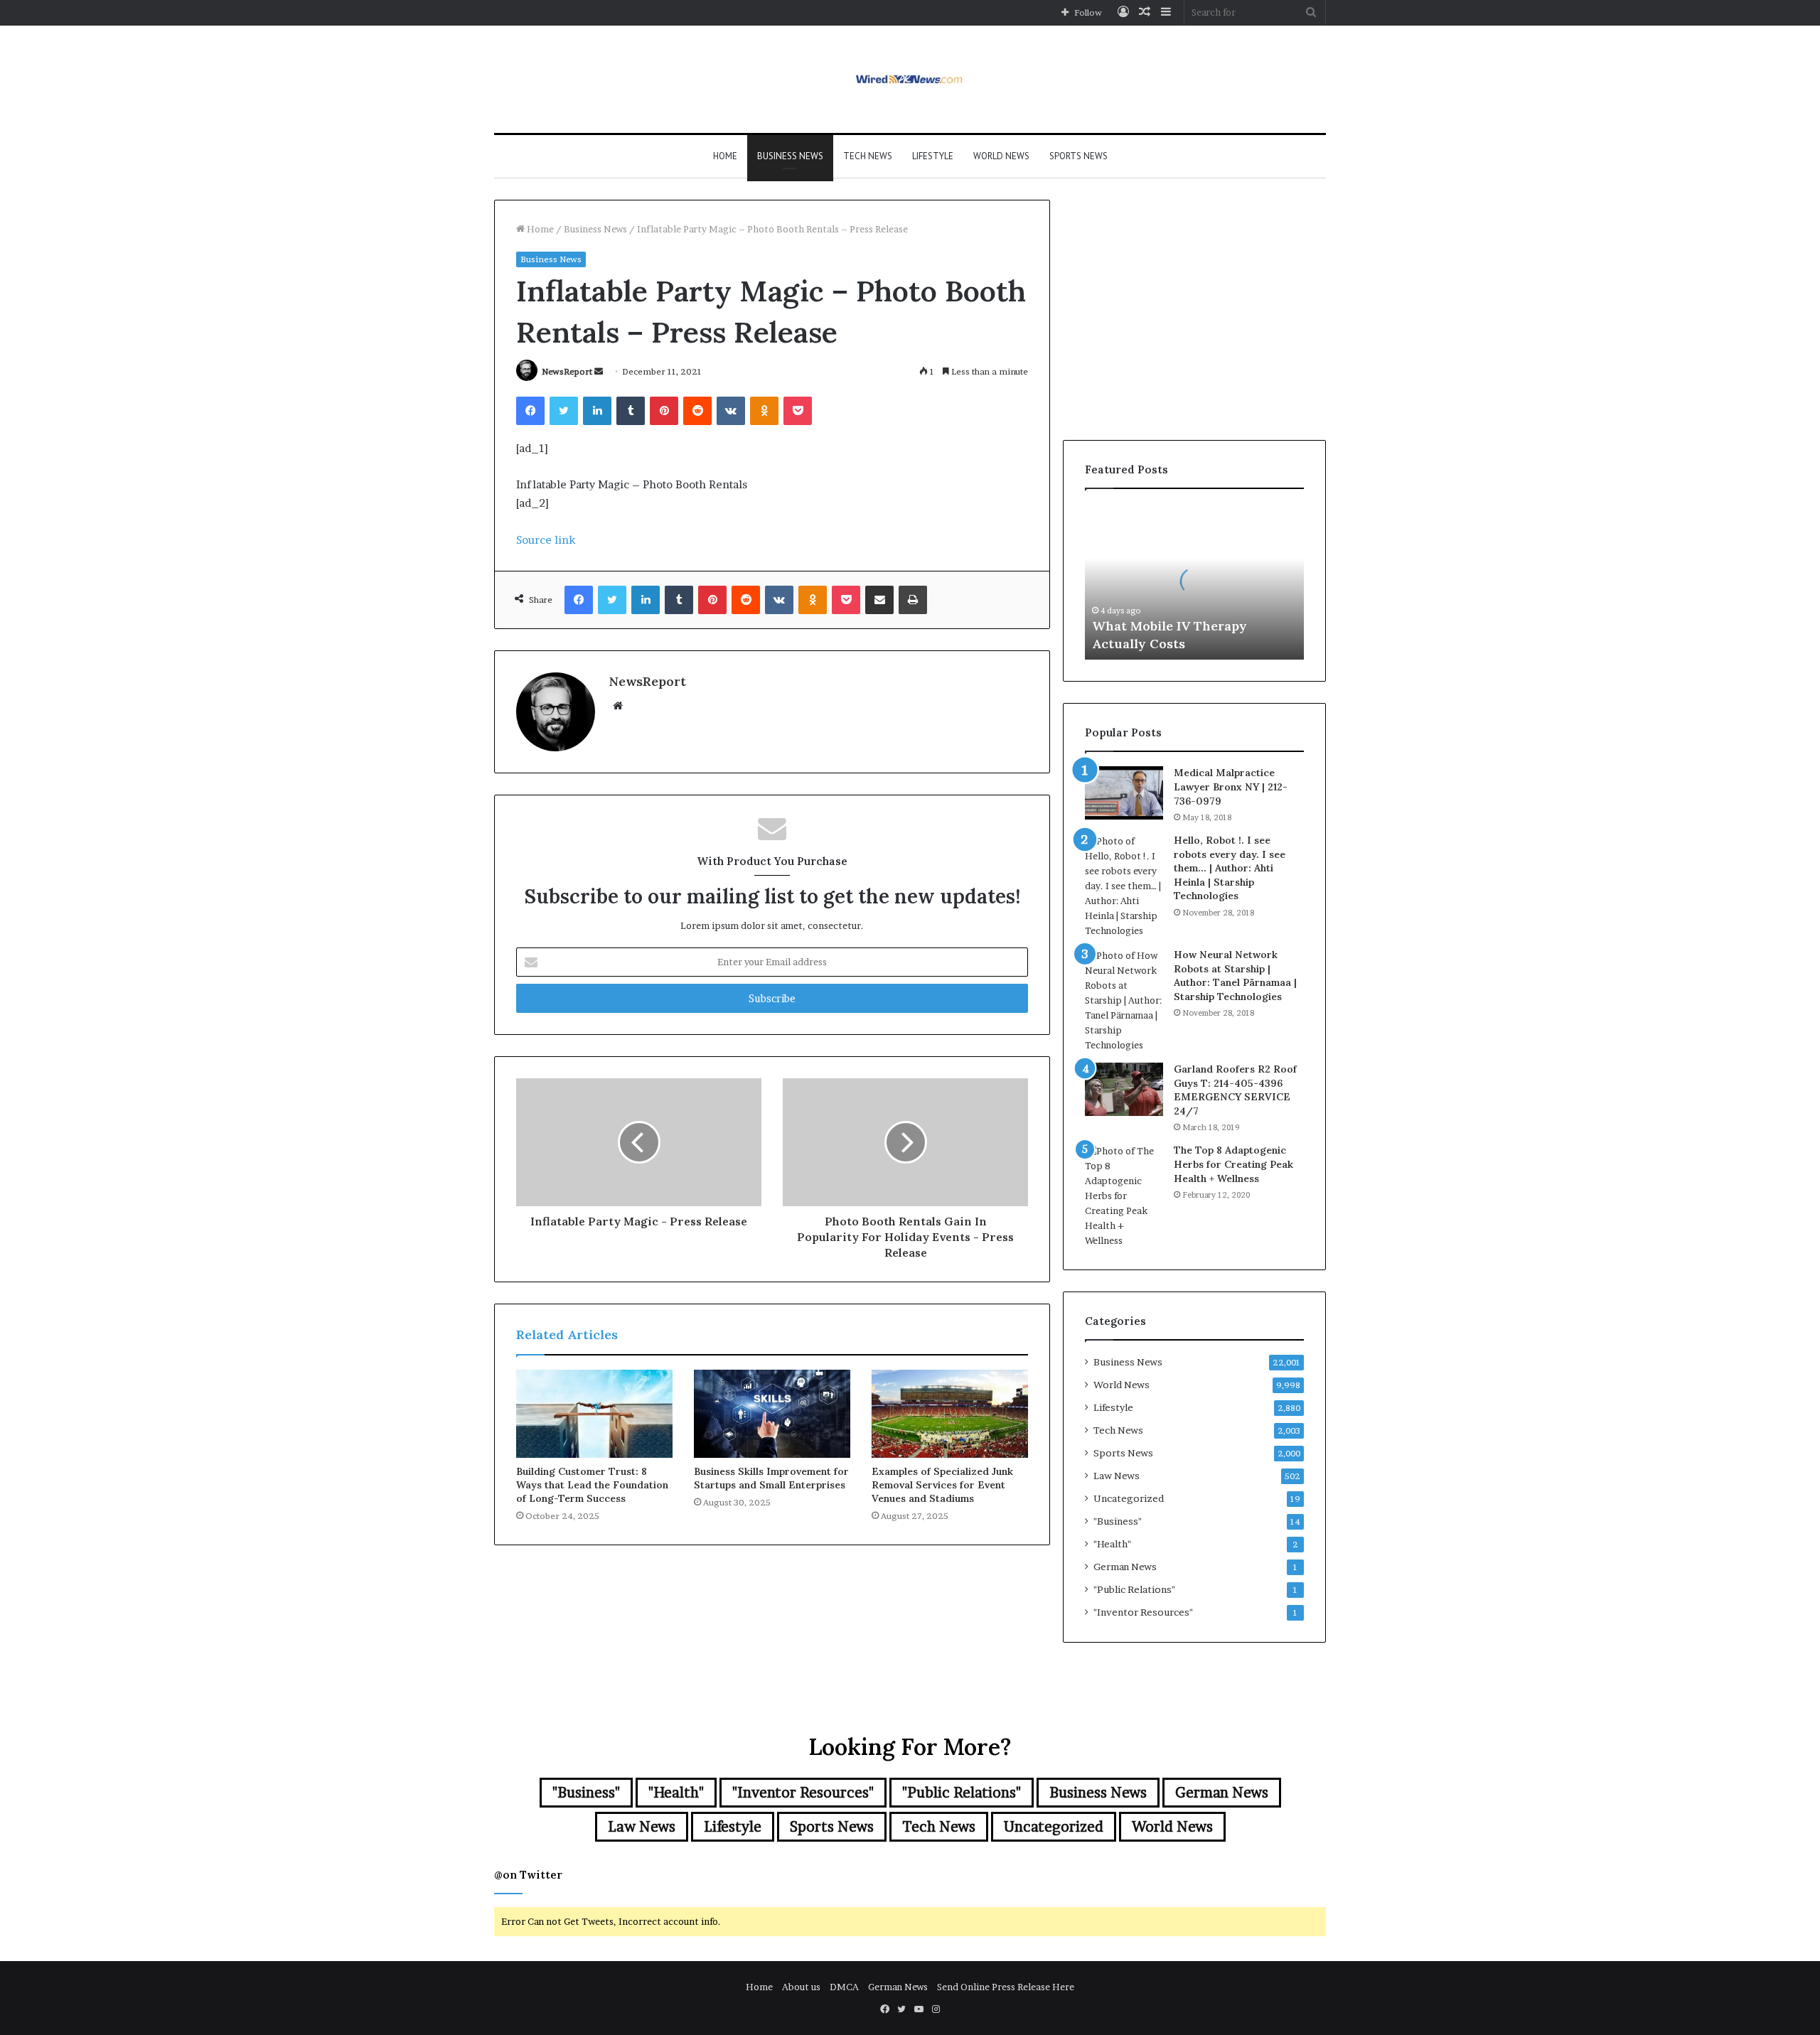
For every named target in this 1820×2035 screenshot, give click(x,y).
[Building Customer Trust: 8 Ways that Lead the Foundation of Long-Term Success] (594, 1414)
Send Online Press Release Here (1006, 1987)
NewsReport (567, 371)
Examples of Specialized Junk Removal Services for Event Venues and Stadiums (942, 1485)
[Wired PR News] (910, 79)
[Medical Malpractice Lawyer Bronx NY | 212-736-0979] (1124, 793)
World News (1001, 156)
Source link (546, 540)
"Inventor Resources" (1143, 1612)
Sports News (1078, 156)
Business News (790, 156)
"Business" (1118, 1521)
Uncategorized (1129, 1498)
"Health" (1112, 1544)
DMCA (844, 1987)
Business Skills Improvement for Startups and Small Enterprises (771, 1478)
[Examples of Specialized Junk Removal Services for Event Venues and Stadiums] (950, 1414)
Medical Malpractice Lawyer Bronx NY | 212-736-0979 (1231, 786)
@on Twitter (528, 1875)
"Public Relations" (1134, 1589)
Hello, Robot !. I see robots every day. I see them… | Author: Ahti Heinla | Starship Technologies (1230, 868)
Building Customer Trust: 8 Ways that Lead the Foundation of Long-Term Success (592, 1485)
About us (801, 1987)
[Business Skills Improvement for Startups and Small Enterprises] (772, 1414)
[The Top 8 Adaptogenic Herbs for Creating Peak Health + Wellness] (1124, 1196)
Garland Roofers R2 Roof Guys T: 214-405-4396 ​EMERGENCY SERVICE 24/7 (1235, 1090)
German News (1125, 1567)
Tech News (868, 156)
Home (725, 156)
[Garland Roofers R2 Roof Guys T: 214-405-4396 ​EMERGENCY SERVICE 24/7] (1124, 1089)
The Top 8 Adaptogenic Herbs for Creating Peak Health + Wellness (1233, 1164)
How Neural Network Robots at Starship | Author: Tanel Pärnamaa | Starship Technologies (1235, 976)
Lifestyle (933, 156)
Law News (1117, 1476)
